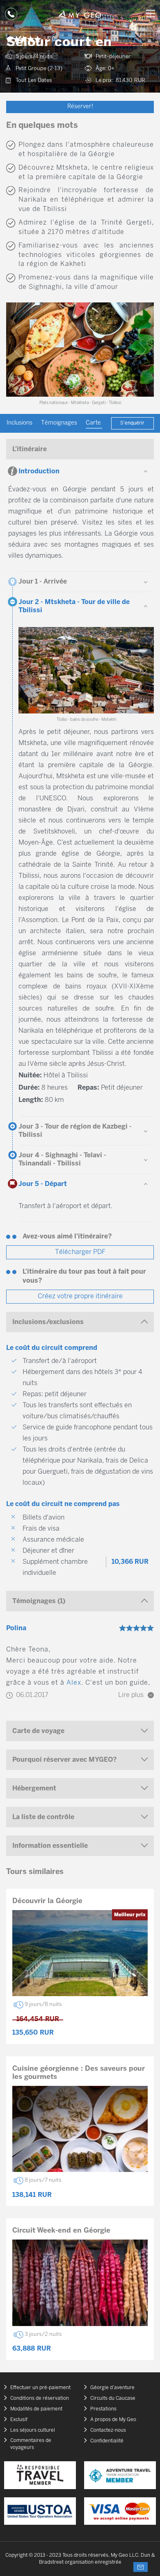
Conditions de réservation (40, 2398)
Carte (94, 423)
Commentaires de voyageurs (31, 2444)
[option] (80, 350)
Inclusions (19, 423)
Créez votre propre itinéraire (80, 1296)
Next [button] (143, 350)
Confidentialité (107, 2441)
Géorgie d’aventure (112, 2388)
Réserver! (80, 107)
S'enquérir (132, 423)
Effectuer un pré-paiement (40, 2388)
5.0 (51, 40)
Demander (141, 2567)
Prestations (103, 2409)
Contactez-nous (108, 2430)
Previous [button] (17, 350)
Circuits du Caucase (113, 2398)
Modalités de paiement (36, 2409)
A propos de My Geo (113, 2420)
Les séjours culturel (33, 2430)
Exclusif (19, 2420)
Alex (74, 1683)
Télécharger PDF (80, 1252)
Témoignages (59, 423)
